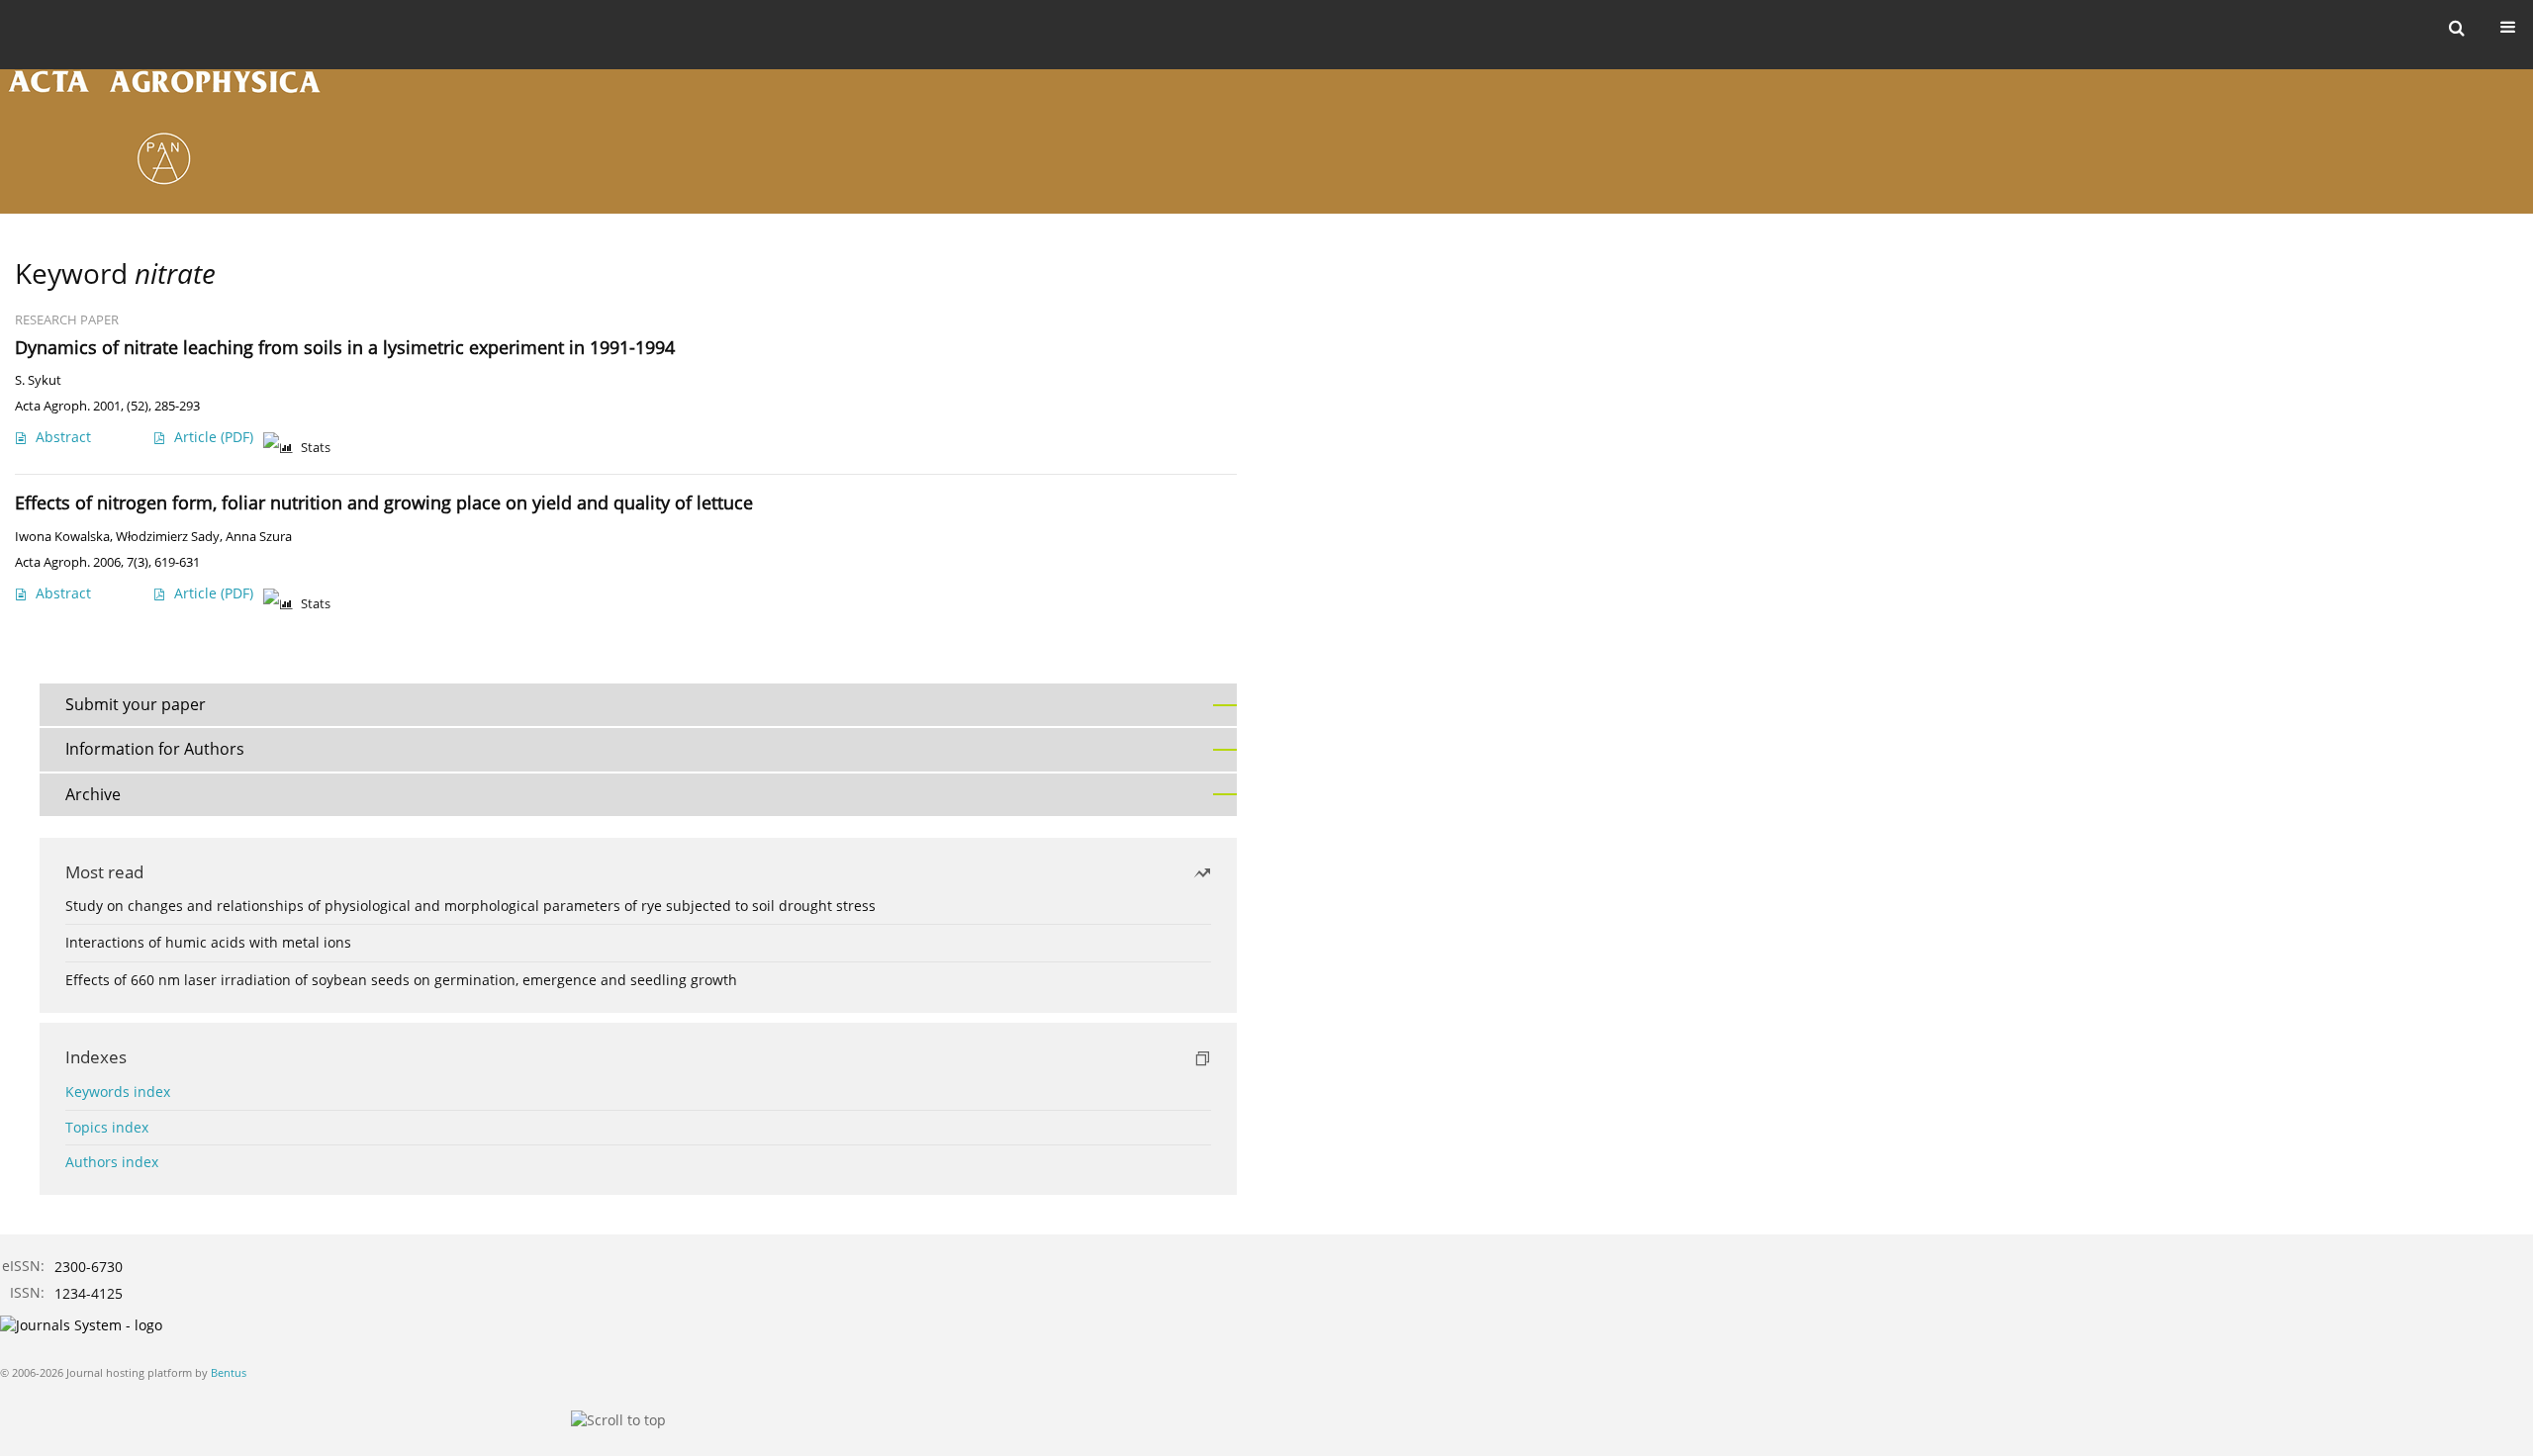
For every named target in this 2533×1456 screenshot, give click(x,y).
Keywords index (118, 1092)
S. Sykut (38, 380)
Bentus (229, 1372)
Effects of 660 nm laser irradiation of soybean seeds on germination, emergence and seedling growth (401, 980)
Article (214, 437)
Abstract (63, 437)
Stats (316, 448)
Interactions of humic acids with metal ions (208, 942)
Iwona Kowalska (62, 537)
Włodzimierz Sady (168, 537)
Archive (93, 794)
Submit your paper (136, 704)
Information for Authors (155, 749)
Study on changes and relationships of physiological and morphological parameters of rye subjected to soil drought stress (470, 906)
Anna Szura (259, 537)
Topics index (107, 1127)
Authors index (112, 1162)
